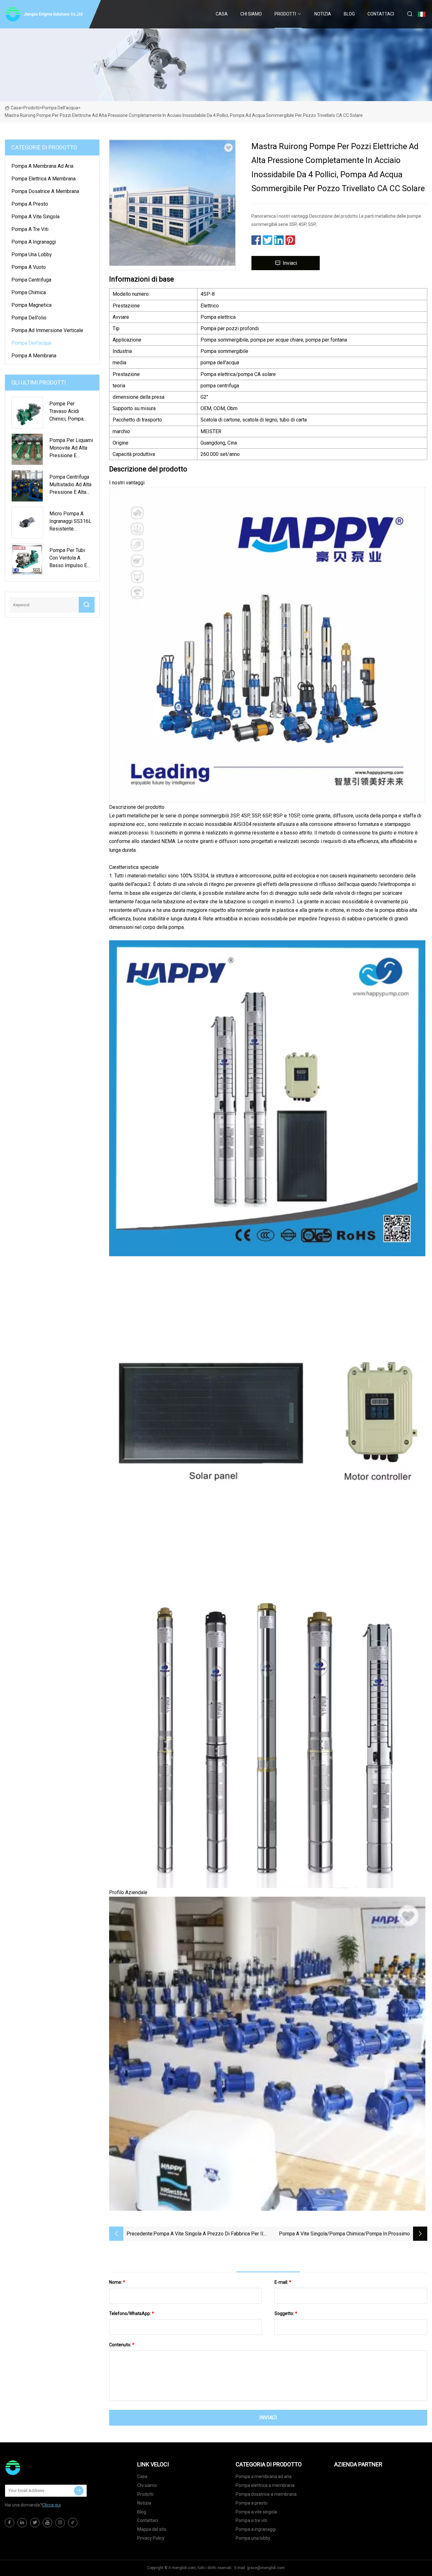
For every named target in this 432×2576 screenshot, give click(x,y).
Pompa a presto (30, 204)
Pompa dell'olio (29, 318)
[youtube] (47, 2523)
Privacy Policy (151, 2538)
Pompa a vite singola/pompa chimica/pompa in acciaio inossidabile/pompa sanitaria (333, 2234)
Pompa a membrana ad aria (42, 166)
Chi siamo (251, 14)
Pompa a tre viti (30, 229)
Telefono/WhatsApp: (132, 2313)
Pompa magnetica (31, 305)
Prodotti (285, 14)
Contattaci (381, 14)
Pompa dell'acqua (60, 108)
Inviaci (290, 263)
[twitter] (35, 2523)
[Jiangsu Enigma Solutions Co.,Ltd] (36, 2468)
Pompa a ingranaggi (34, 242)
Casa (222, 14)
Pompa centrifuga (31, 280)
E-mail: (283, 2282)
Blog (349, 14)
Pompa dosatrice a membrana (45, 191)
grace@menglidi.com (266, 2568)
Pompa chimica (29, 292)
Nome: (117, 2282)
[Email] (79, 2491)
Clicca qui (51, 2505)
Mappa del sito (152, 2529)
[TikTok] (73, 2523)
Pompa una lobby (32, 255)
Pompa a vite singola (35, 217)
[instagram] (60, 2523)
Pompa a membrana (34, 356)
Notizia (323, 14)
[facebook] (9, 2523)
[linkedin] (22, 2523)
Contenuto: (122, 2345)
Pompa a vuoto (29, 267)
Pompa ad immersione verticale (47, 330)
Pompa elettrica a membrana (43, 179)
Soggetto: (286, 2313)
